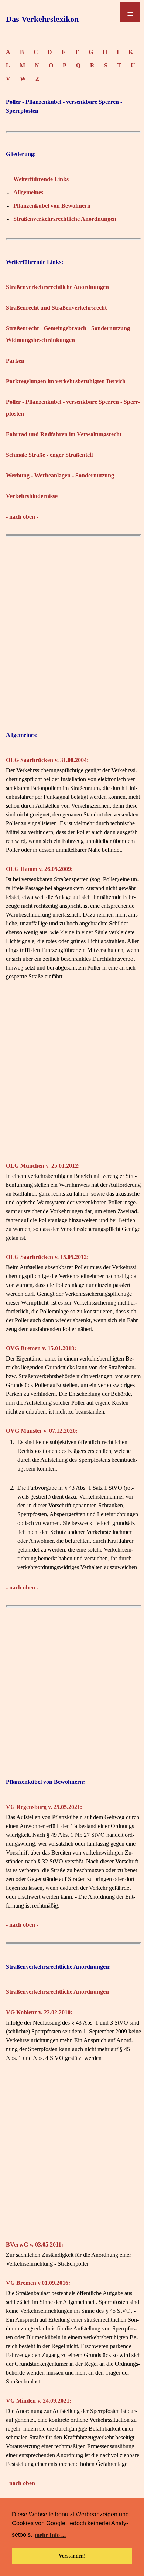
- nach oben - (22, 517)
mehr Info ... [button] (50, 2535)
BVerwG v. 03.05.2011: (35, 2245)
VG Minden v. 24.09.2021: (39, 2401)
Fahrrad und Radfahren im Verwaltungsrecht (64, 434)
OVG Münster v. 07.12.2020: (42, 1431)
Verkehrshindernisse (32, 496)
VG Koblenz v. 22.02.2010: (39, 2012)
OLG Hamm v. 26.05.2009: (39, 869)
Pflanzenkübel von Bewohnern (52, 206)
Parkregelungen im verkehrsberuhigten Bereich (66, 381)
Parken (15, 361)
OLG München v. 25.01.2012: (43, 1166)
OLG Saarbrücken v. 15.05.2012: (47, 1257)
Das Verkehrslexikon (42, 19)
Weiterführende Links (41, 179)
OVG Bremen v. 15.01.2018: (41, 1348)
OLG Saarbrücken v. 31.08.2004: (47, 760)
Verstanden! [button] (72, 2556)
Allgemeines (28, 192)
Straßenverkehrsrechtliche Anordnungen (65, 219)
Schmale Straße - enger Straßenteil (49, 455)
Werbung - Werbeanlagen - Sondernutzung (60, 475)
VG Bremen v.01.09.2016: (38, 2283)
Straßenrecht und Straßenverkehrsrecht (56, 308)
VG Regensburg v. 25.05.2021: (44, 1807)
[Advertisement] (72, 632)
